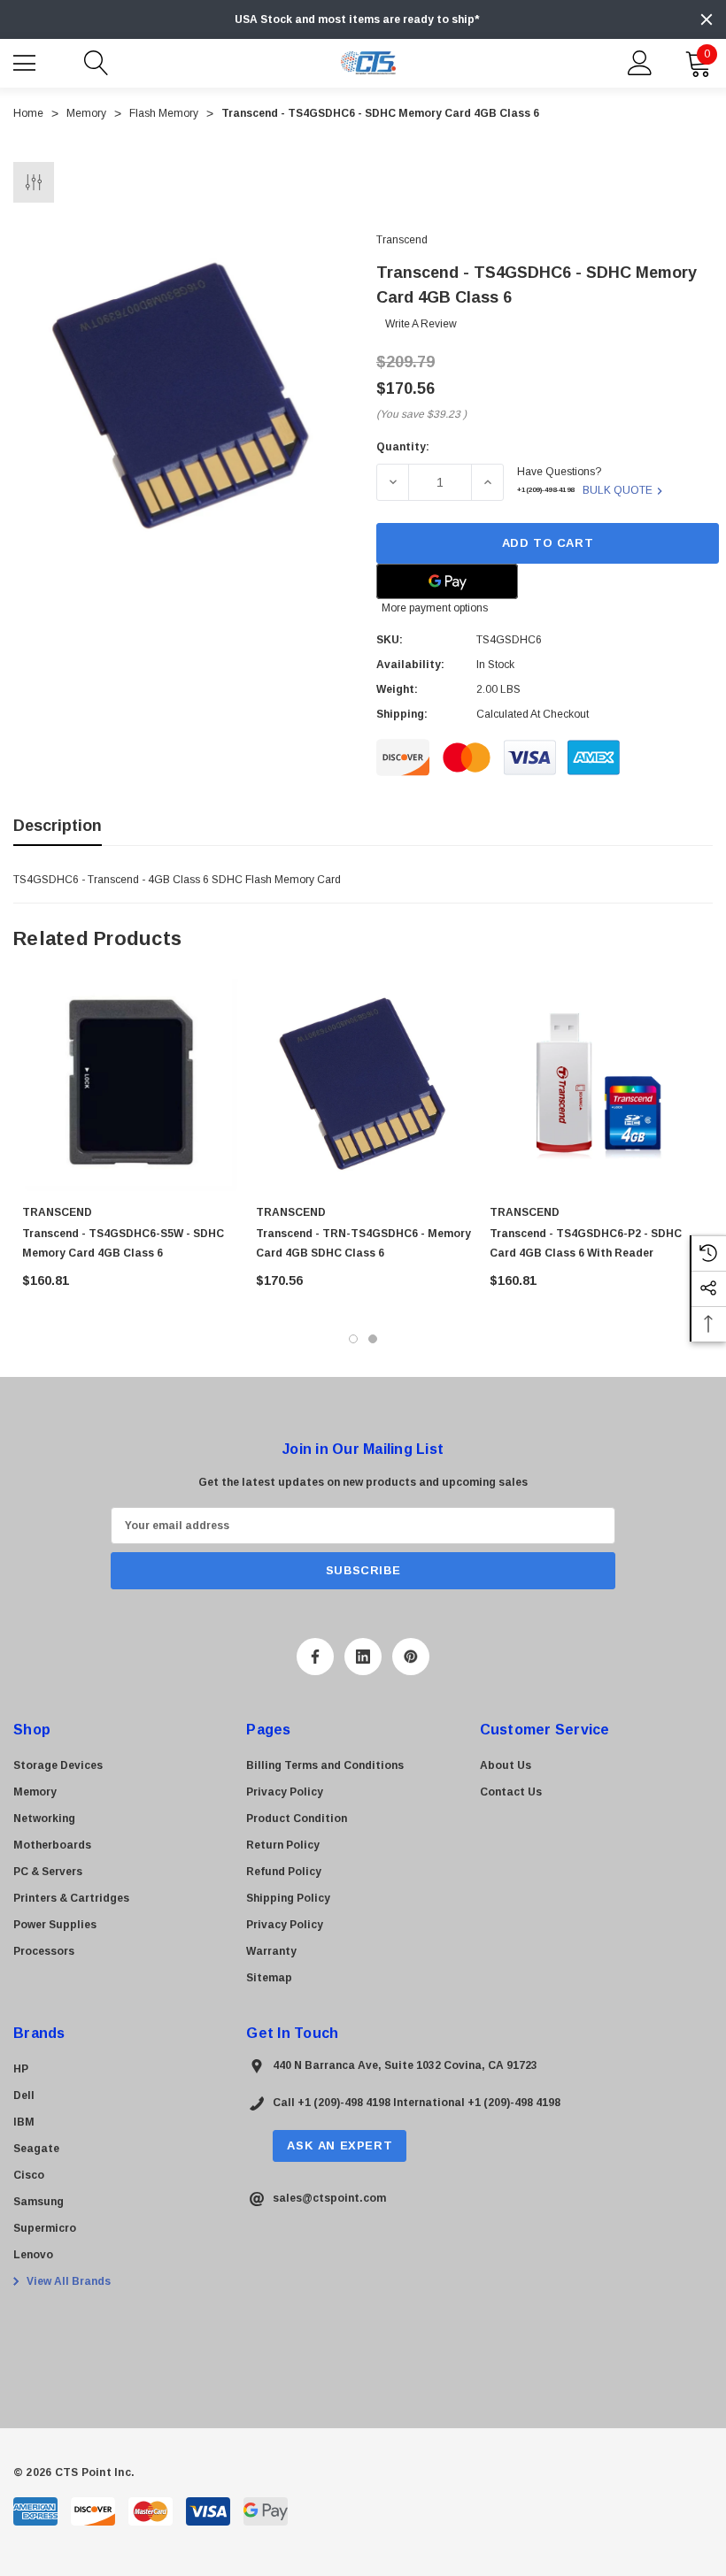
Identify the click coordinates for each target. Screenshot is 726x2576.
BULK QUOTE (618, 490)
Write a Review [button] (421, 324)
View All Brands (67, 2281)
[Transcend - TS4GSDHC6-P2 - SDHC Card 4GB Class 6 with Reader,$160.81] (598, 1084)
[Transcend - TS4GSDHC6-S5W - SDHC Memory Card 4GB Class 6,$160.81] (130, 1084)
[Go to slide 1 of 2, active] (353, 1339)
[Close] (707, 19)
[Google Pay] (447, 581)
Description (58, 826)
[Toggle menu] (27, 61)
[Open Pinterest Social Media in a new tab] (411, 1657)
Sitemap (269, 1978)
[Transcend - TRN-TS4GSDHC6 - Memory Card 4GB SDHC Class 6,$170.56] (364, 1084)
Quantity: (403, 447)
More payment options (435, 608)
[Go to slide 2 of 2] (373, 1339)
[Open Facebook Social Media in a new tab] (315, 1657)
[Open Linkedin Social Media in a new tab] (363, 1657)
